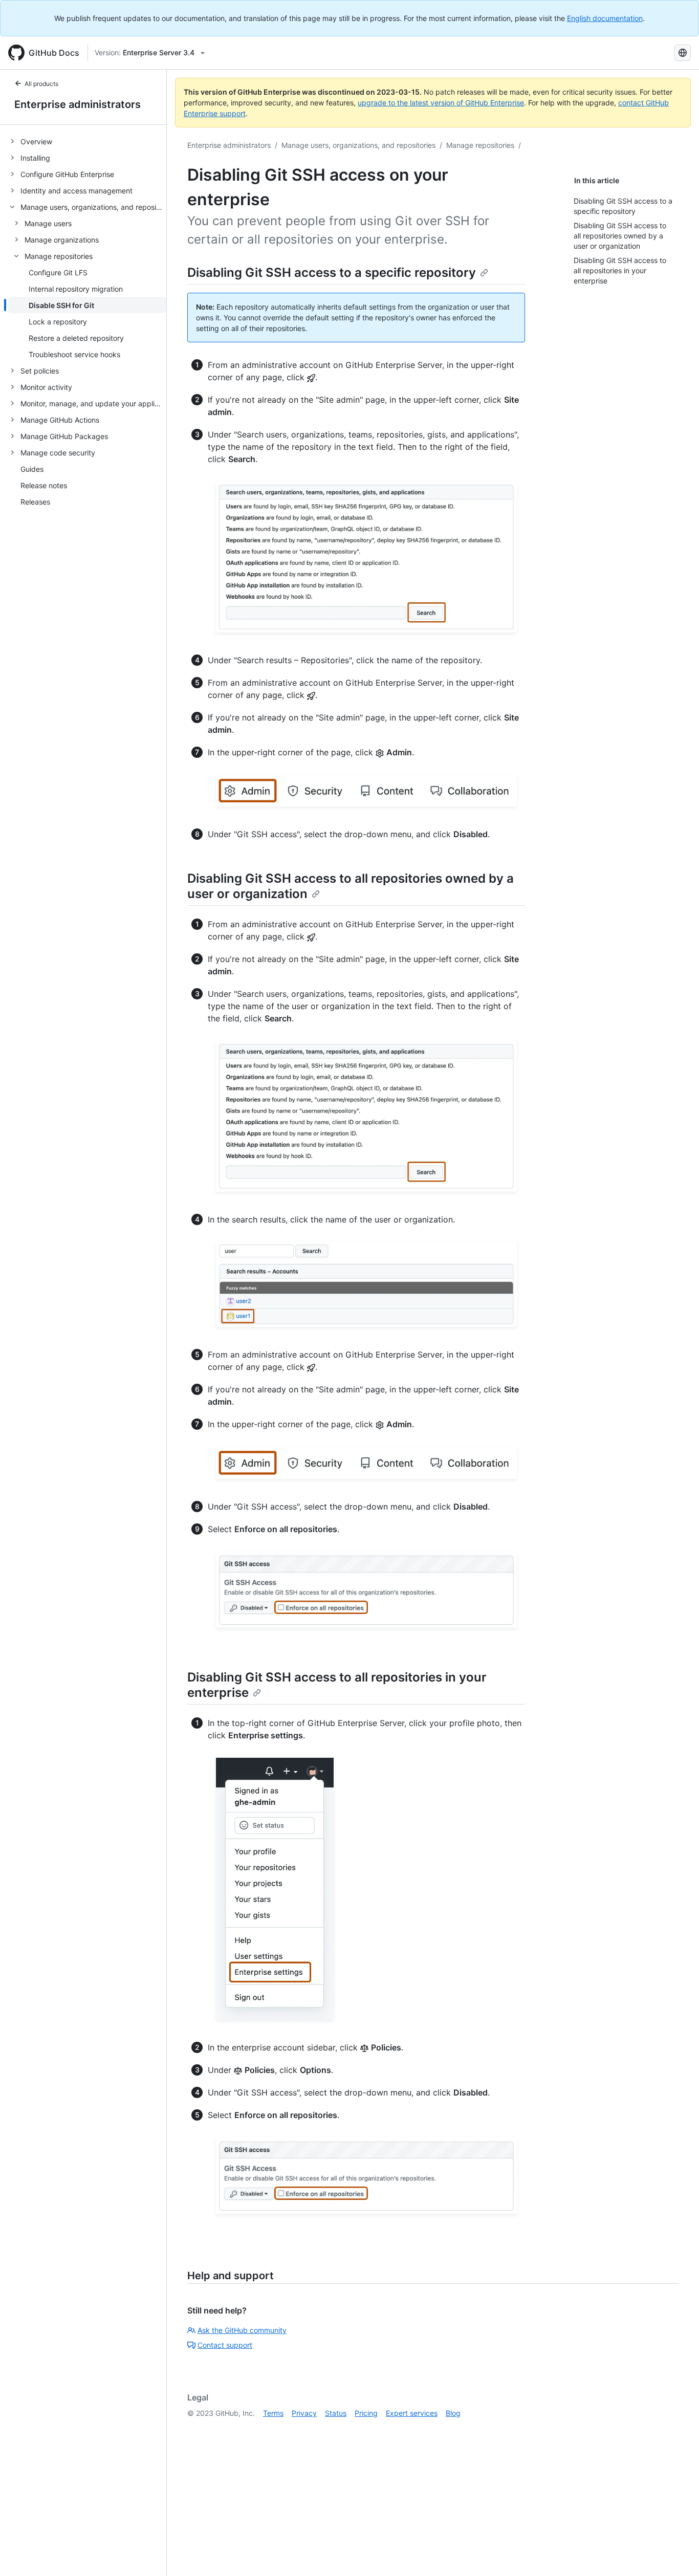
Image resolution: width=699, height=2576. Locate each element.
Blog (453, 2413)
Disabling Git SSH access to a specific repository (332, 272)
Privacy (304, 2413)
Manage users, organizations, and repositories (358, 145)
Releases (35, 502)
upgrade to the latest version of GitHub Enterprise (441, 103)
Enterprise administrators (78, 104)
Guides (32, 469)
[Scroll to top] (676, 2553)
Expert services (412, 2413)
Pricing (366, 2413)
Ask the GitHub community (242, 2330)
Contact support (225, 2345)
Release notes (44, 485)
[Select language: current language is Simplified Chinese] (683, 53)
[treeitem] (87, 141)
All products (41, 84)
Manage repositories (480, 145)
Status (336, 2413)
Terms (273, 2413)
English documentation (605, 18)
